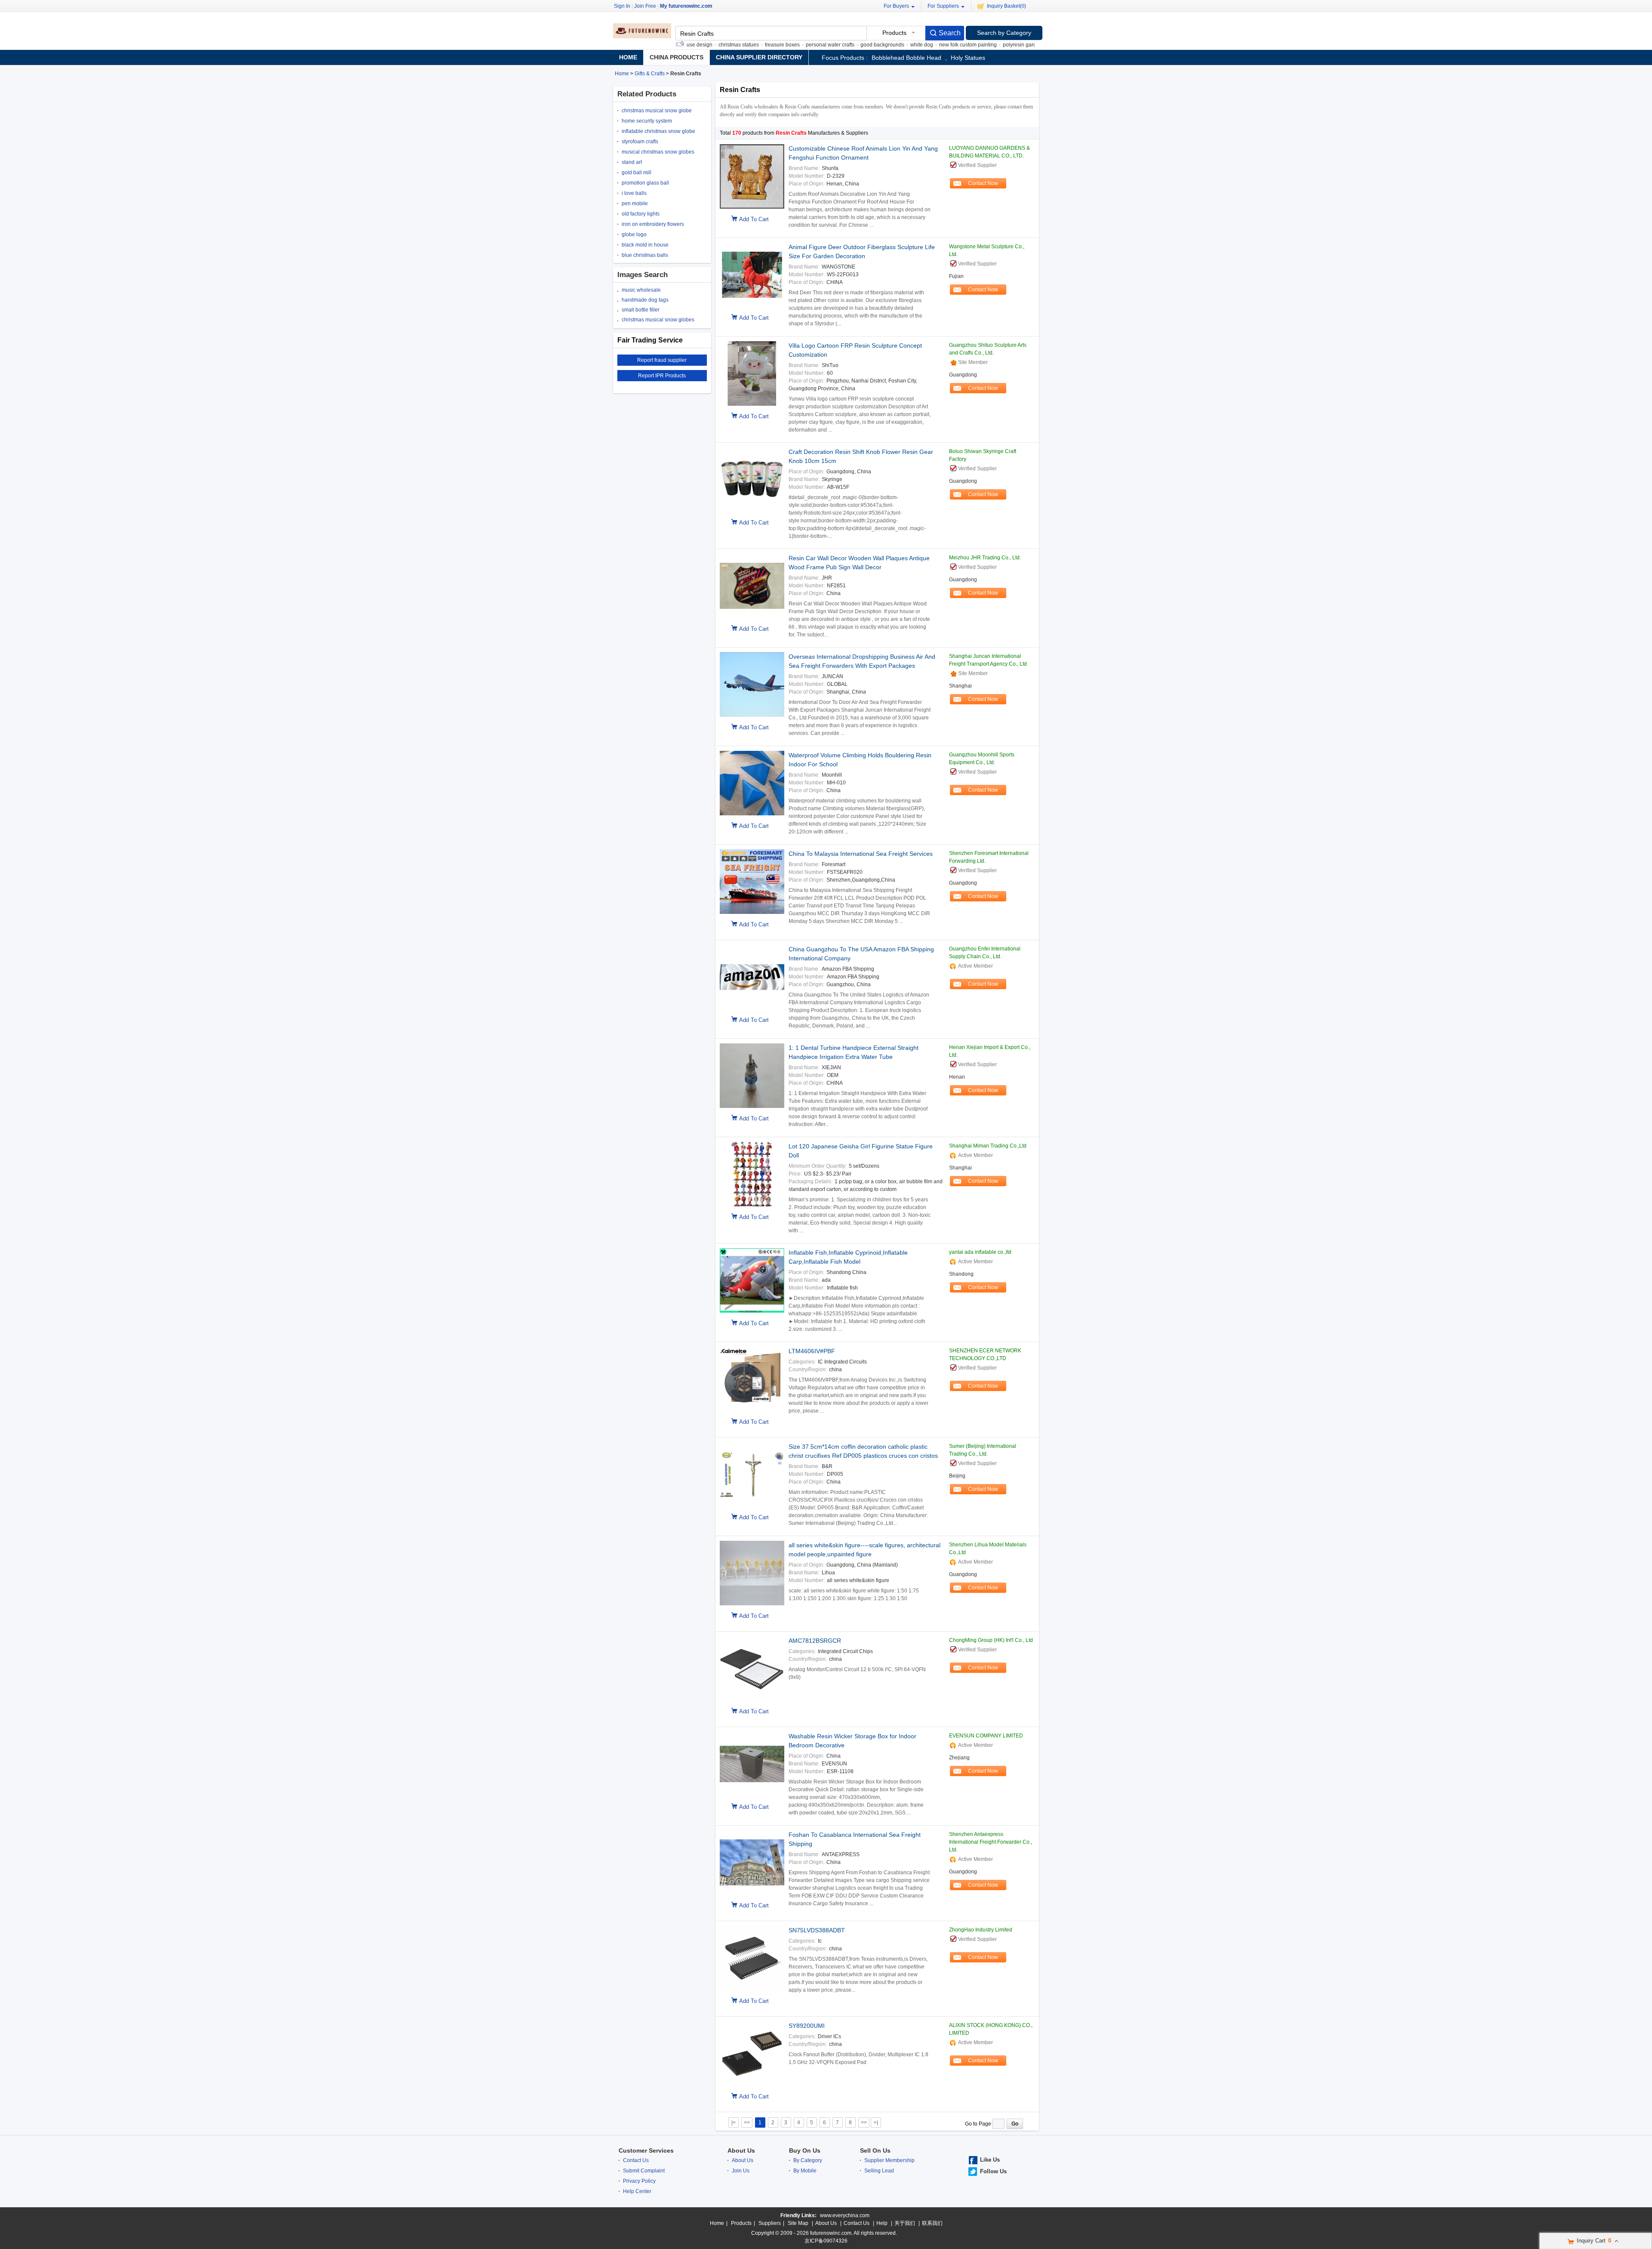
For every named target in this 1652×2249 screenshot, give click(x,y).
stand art (632, 162)
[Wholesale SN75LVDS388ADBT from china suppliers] (752, 1959)
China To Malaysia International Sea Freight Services (861, 854)
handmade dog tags (645, 300)
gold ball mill (636, 173)
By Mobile (805, 2171)
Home (628, 57)
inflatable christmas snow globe (658, 131)
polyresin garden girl (970, 45)
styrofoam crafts (640, 142)
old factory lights (641, 214)
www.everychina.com (845, 2215)
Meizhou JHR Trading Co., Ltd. (985, 558)
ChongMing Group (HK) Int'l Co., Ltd (991, 1640)
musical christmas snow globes (658, 152)
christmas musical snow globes (658, 320)
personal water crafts (773, 45)
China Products (677, 57)
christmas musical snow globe (657, 111)
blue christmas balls (645, 255)
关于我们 (905, 2223)
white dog (865, 45)
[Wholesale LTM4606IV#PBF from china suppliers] (752, 1380)
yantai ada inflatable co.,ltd (980, 1252)
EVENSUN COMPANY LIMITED (986, 1736)
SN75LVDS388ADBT (817, 1930)
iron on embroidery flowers (653, 224)
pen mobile (635, 204)
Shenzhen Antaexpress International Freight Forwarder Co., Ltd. (991, 1842)
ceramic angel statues (1026, 45)
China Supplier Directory (759, 57)
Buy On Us (805, 2150)
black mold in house (645, 245)
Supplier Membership (889, 2160)
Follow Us (993, 2171)
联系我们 (932, 2223)
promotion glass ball (645, 183)
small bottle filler (641, 310)
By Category (808, 2160)
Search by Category (1004, 33)
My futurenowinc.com (686, 6)
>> (864, 2123)
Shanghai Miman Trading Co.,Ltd (988, 1146)
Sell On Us (875, 2150)
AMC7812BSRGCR (815, 1641)
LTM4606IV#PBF (812, 1351)
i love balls (634, 193)
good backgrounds (826, 45)
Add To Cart (754, 219)
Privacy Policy (639, 2181)
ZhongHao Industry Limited (981, 1930)
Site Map (798, 2223)
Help (882, 2223)
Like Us (990, 2160)
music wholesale (641, 290)
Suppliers (770, 2223)
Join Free (645, 6)
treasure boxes (726, 45)
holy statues (968, 58)
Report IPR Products (662, 376)
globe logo (634, 234)
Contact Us (636, 2160)
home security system (647, 121)
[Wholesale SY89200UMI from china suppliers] (752, 2055)
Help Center (637, 2191)
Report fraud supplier (662, 360)
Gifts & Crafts (650, 74)
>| (876, 2123)
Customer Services (646, 2150)
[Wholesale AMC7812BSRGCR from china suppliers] (752, 1670)
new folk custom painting (911, 45)
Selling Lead (879, 2171)
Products (741, 2223)
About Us (741, 2150)
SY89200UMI (807, 2026)
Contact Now (983, 183)
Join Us (741, 2171)
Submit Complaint (644, 2171)
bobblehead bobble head (906, 58)
